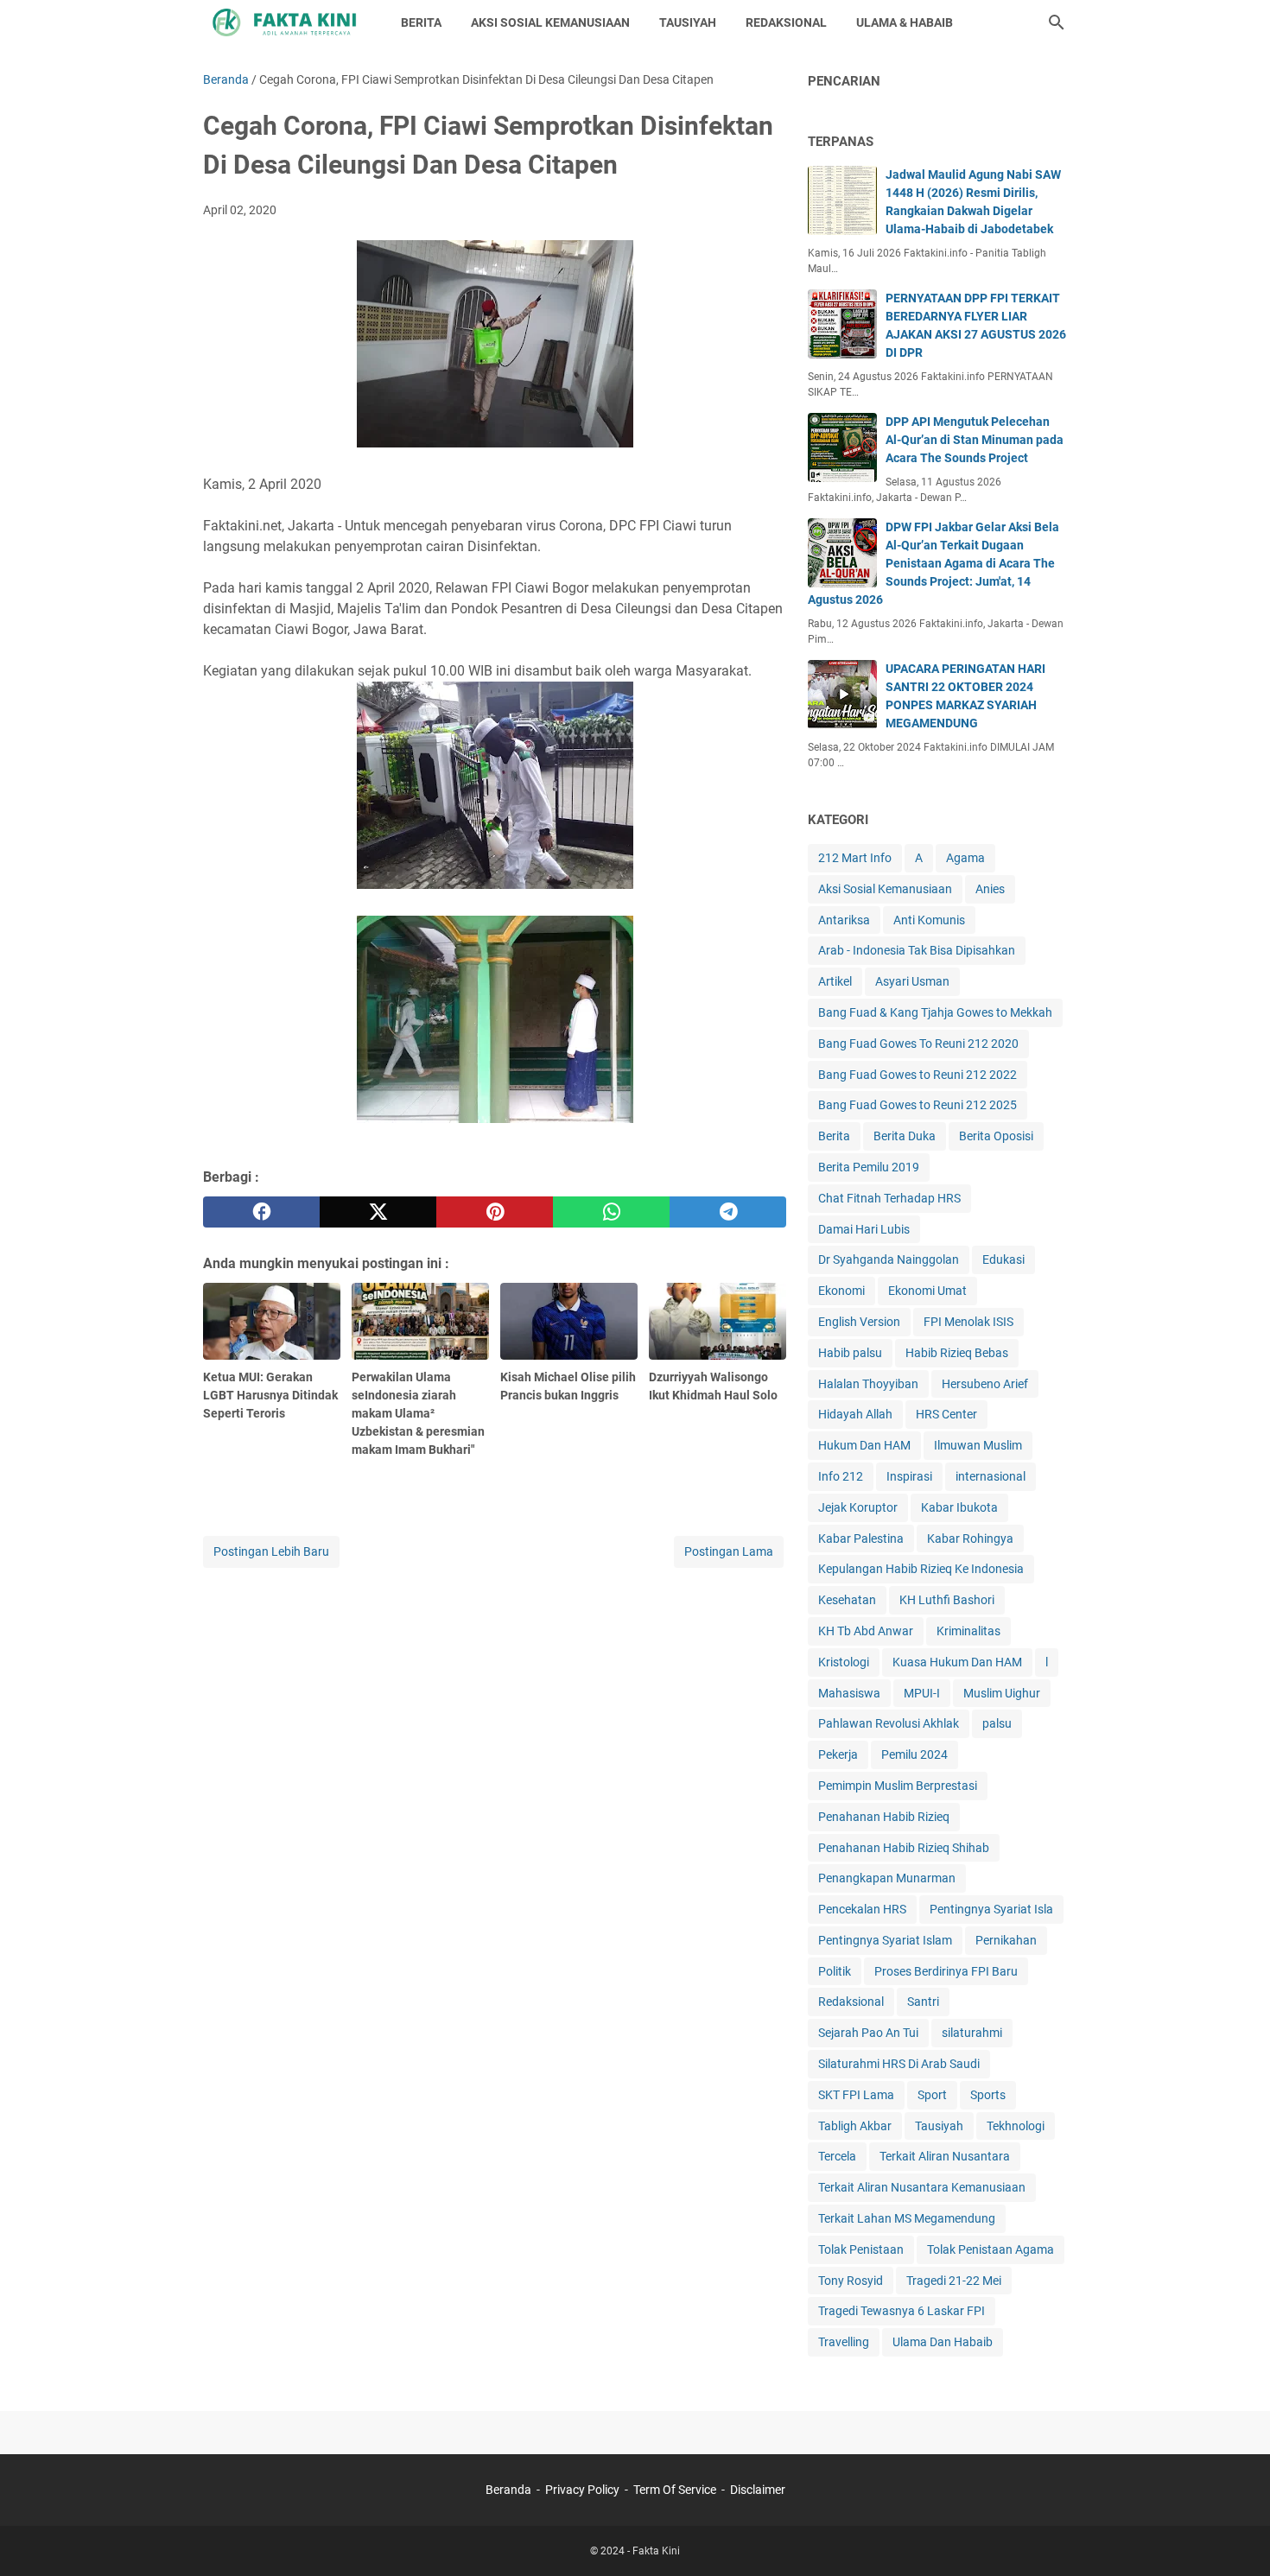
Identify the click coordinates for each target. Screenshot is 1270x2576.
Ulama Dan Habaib (943, 2342)
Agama (965, 858)
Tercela (837, 2156)
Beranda (508, 2490)
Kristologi (844, 1662)
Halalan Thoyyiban (868, 1384)
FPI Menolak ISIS (968, 1322)
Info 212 (841, 1476)
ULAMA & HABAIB (905, 22)
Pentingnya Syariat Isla (991, 1909)
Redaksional (851, 2002)
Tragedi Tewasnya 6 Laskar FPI (902, 2311)
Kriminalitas (968, 1631)
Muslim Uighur (1002, 1693)
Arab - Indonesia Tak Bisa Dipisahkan (917, 950)
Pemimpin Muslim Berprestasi (898, 1786)
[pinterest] (495, 1212)
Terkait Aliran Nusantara (945, 2156)
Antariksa (844, 920)
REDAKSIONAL (786, 22)
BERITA (421, 22)
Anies (990, 889)
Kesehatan (847, 1600)
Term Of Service (675, 2490)
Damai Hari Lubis (864, 1229)
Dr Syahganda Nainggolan (889, 1259)
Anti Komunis (929, 920)
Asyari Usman (912, 981)
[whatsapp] (611, 1212)
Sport (932, 2095)
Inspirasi (909, 1476)
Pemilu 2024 (914, 1754)
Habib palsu (850, 1353)
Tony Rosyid (851, 2281)
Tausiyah (939, 2126)
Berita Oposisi (996, 1136)
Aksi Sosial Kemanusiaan (885, 889)
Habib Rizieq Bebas (957, 1353)
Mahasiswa (849, 1693)
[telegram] (728, 1212)
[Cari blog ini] (1057, 22)
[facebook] (261, 1212)
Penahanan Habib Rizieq (884, 1817)
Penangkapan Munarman (887, 1878)
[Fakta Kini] (286, 22)
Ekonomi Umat (927, 1291)
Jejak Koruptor (858, 1507)
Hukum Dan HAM (864, 1445)
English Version (859, 1322)
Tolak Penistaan (861, 2249)
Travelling (844, 2342)
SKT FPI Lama (856, 2095)
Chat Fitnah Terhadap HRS (889, 1198)
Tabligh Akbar (855, 2126)
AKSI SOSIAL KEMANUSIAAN (550, 22)
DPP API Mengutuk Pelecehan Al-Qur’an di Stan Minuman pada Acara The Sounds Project (975, 440)
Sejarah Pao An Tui (868, 2033)
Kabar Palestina (861, 1539)
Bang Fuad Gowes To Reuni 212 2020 (918, 1044)
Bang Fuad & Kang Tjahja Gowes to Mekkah (935, 1012)
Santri (923, 2002)
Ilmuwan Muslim (978, 1445)
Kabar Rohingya (970, 1539)
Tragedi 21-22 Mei (954, 2281)
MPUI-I (922, 1693)
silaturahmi (972, 2033)
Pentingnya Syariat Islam (885, 1940)
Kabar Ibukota (959, 1507)
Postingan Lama (729, 1551)
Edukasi (1003, 1259)
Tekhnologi (1016, 2126)
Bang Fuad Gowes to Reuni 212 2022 (918, 1075)
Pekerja (838, 1754)
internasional (991, 1476)
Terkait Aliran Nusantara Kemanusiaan (922, 2187)
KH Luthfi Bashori (947, 1600)
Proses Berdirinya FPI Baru (946, 1971)
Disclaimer (758, 2490)
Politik (835, 1971)
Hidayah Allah (855, 1414)
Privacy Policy (582, 2490)
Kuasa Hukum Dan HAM (957, 1662)
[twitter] (378, 1212)
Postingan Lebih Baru (271, 1551)
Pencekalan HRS (862, 1909)
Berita (834, 1136)
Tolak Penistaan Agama (991, 2249)
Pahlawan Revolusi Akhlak (889, 1723)
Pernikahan (1006, 1940)
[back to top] (1235, 2537)
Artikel (835, 981)
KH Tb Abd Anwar (866, 1631)
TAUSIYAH (688, 22)
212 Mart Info (855, 858)
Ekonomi (841, 1291)
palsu (997, 1723)
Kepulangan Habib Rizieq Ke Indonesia (921, 1569)
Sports (988, 2095)
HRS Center (946, 1414)
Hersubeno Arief (985, 1384)
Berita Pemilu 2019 (869, 1167)
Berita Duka (905, 1136)
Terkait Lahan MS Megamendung (907, 2218)
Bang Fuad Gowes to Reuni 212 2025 (918, 1105)
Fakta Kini (656, 2551)
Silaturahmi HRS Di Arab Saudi (899, 2064)
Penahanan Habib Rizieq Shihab (904, 1848)
